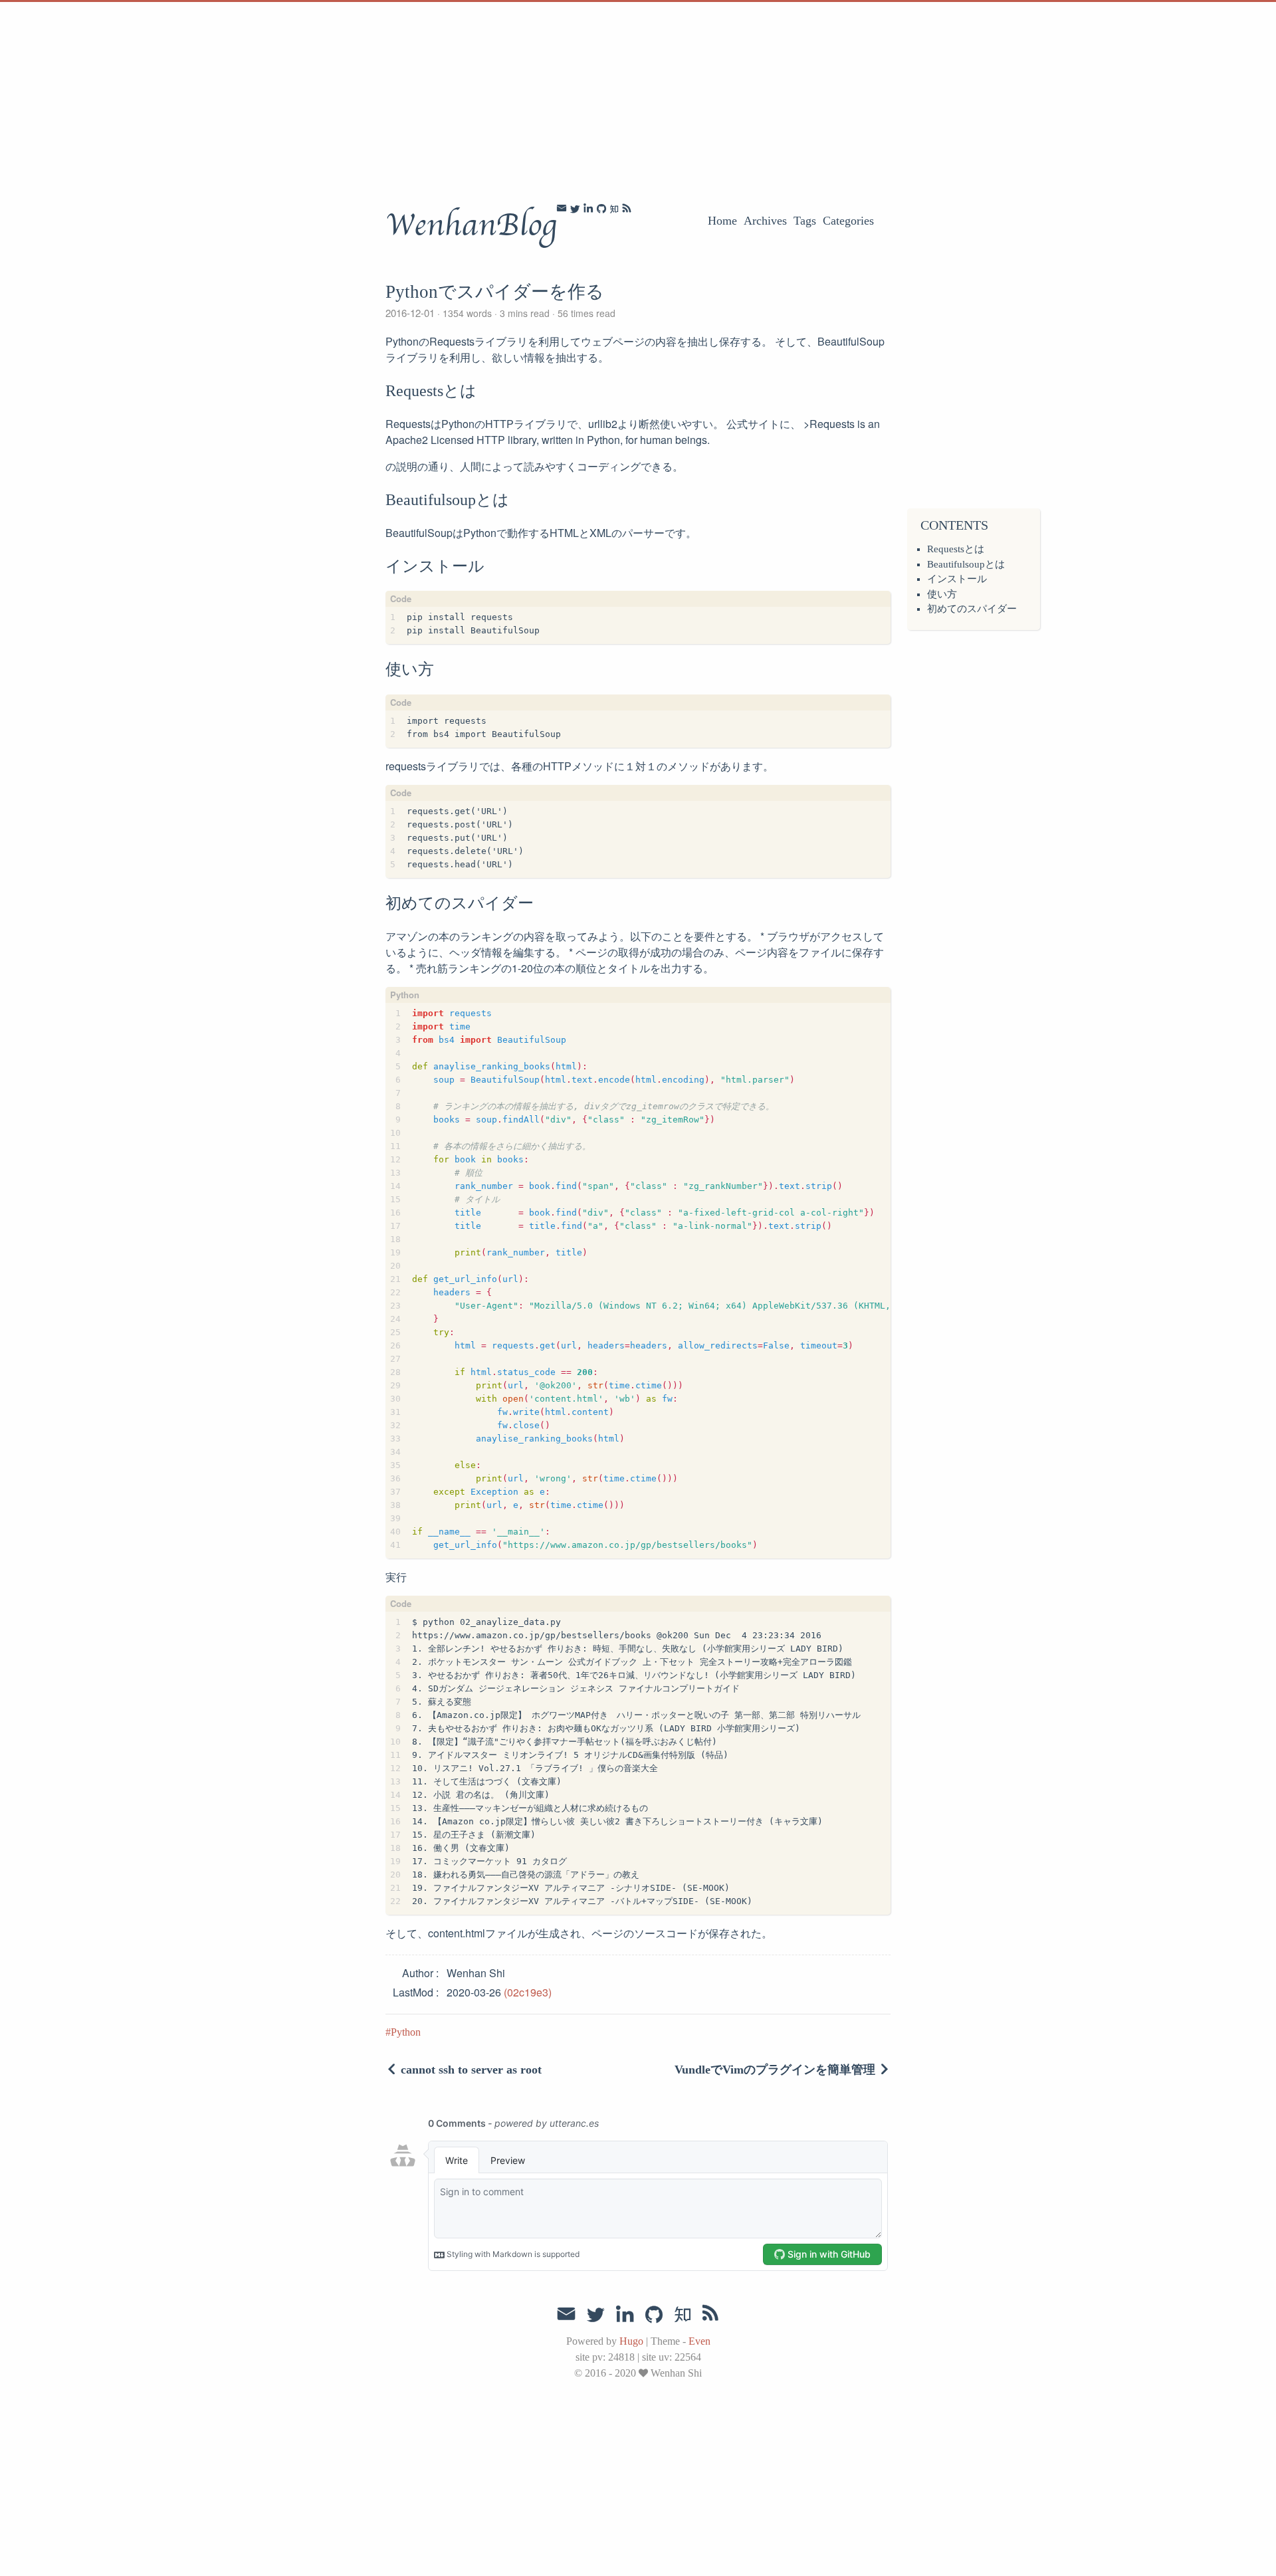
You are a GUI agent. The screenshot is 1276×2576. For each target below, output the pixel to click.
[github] (601, 209)
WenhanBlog (471, 225)
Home (722, 221)
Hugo (631, 2341)
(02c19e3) (528, 1992)
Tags (805, 221)
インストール (957, 579)
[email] (562, 208)
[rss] (627, 209)
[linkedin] (588, 208)
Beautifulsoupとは (966, 564)
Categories (848, 221)
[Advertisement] (399, 95)
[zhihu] (614, 209)
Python (406, 2032)
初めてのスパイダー (972, 609)
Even (699, 2341)
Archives (765, 221)
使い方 (942, 594)
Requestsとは (956, 549)
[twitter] (575, 209)
